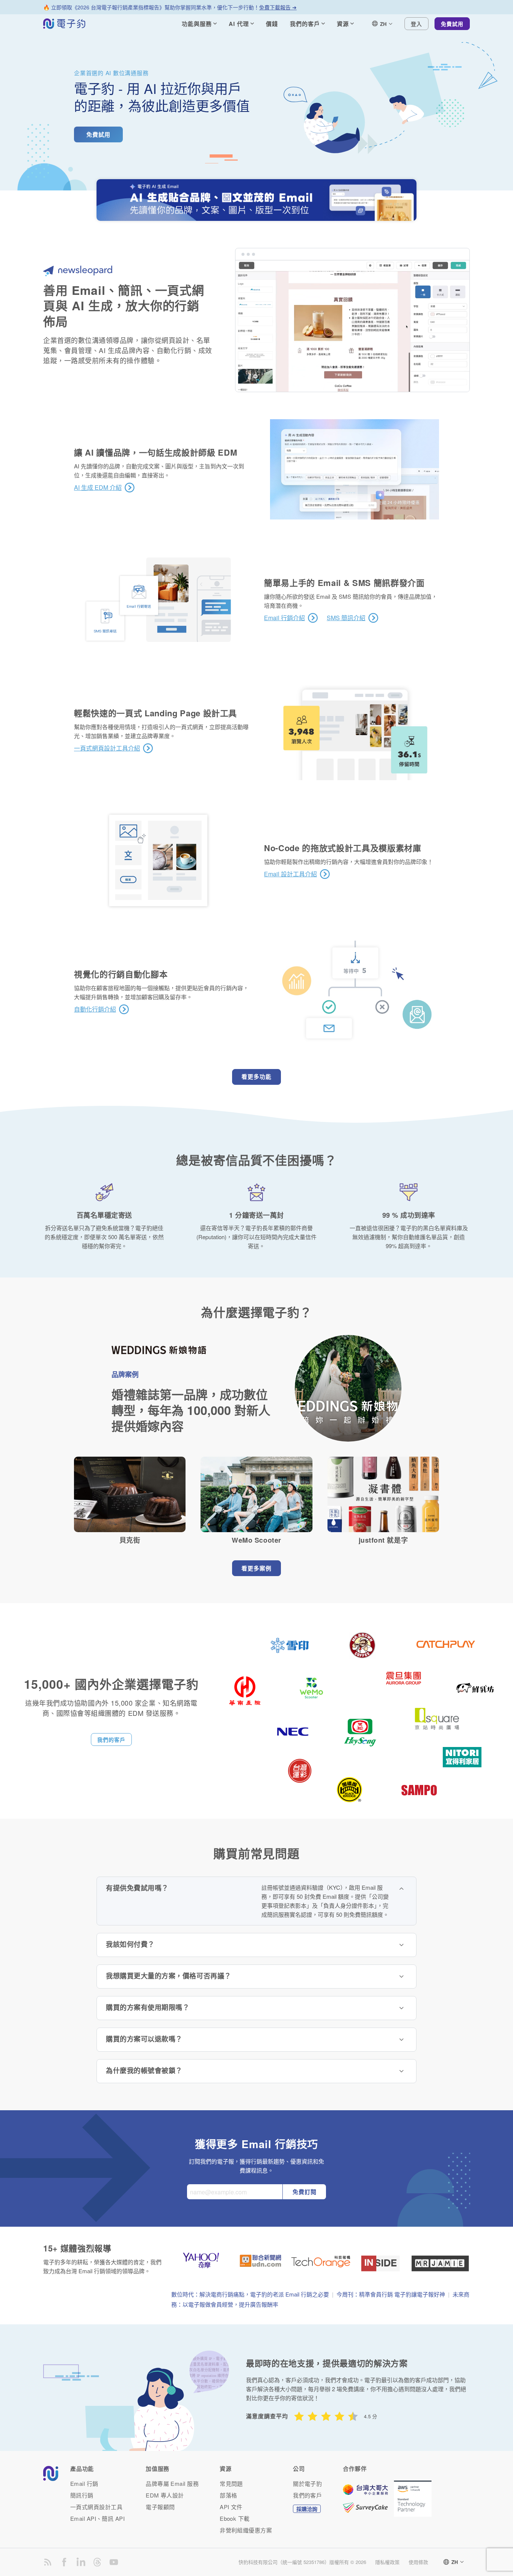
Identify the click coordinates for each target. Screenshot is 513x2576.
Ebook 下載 (235, 2518)
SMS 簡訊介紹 (346, 618)
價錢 (272, 24)
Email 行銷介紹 (284, 618)
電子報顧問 (160, 2507)
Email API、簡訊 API (97, 2518)
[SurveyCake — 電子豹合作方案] (368, 2508)
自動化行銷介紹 (95, 1009)
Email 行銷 (84, 2483)
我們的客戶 (111, 1739)
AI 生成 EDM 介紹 (98, 488)
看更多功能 (256, 1077)
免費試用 (452, 24)
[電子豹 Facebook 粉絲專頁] (64, 2562)
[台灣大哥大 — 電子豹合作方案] (368, 2493)
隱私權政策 (387, 2562)
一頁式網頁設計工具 (96, 2507)
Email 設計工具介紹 (290, 874)
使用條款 (418, 2562)
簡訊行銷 (82, 2495)
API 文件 (231, 2507)
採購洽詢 (307, 2509)
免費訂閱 (305, 2192)
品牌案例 (125, 1374)
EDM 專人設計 (165, 2495)
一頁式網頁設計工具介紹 (107, 748)
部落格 (228, 2495)
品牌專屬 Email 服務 (172, 2483)
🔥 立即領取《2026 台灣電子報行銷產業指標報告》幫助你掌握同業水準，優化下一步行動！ (170, 7)
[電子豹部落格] (48, 2562)
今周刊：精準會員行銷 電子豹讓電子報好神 (391, 2294)
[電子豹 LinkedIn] (81, 2562)
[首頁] (64, 24)
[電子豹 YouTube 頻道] (114, 2562)
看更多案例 (256, 1568)
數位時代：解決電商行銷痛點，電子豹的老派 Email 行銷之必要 (250, 2294)
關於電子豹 (307, 2483)
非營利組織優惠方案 (246, 2530)
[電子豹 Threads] (97, 2562)
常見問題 (231, 2483)
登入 (416, 24)
